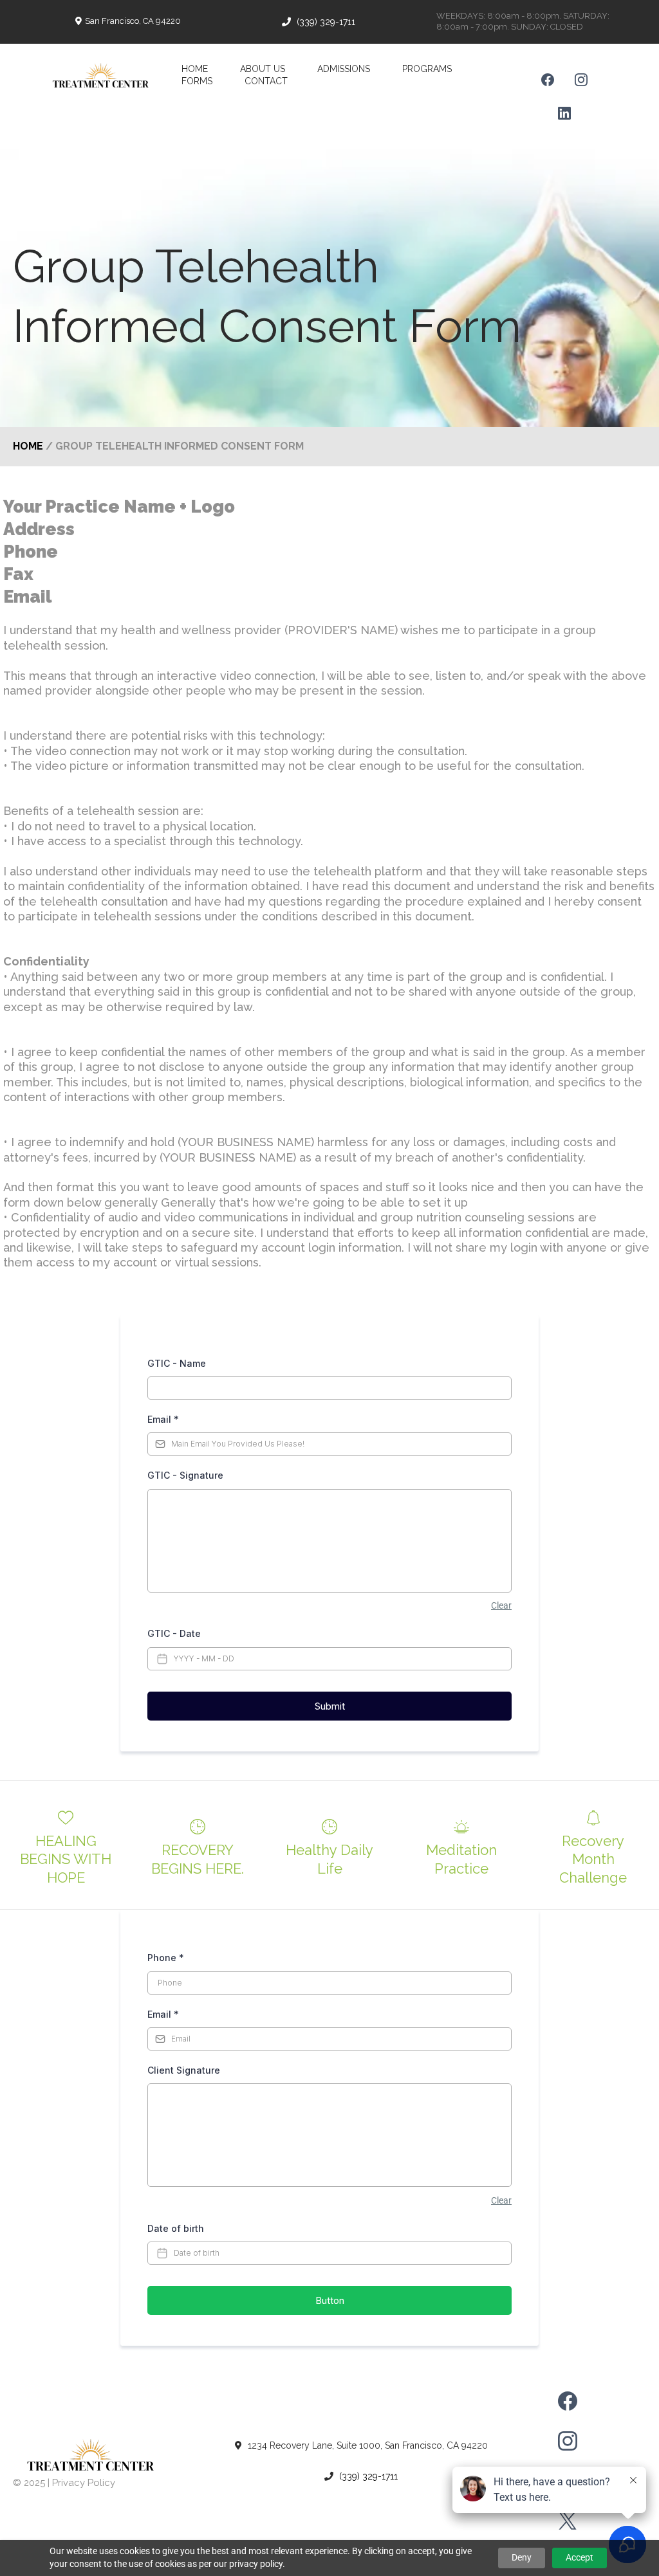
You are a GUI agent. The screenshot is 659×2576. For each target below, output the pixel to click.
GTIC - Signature (185, 1475)
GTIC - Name (177, 1363)
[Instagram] (581, 80)
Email (163, 1419)
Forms (197, 81)
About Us (263, 69)
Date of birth (176, 2228)
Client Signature (184, 2070)
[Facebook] (548, 80)
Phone (166, 1958)
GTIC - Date (174, 1633)
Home (195, 69)
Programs (427, 69)
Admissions (344, 69)
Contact (266, 81)
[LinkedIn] (564, 113)
